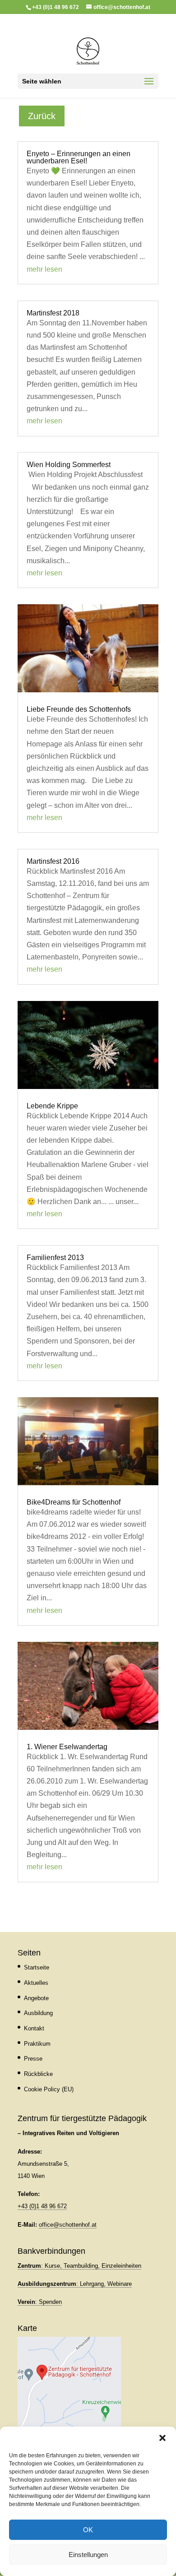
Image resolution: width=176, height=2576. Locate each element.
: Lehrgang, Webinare (75, 2284)
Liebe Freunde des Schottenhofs (79, 709)
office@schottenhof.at (68, 2225)
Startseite (37, 1967)
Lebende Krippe (52, 1106)
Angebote (36, 1998)
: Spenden (40, 2302)
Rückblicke (38, 2074)
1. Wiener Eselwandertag (67, 1747)
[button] (162, 2438)
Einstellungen (88, 2555)
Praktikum (37, 2044)
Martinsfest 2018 (53, 313)
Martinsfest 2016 (53, 861)
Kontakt (34, 2028)
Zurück (42, 116)
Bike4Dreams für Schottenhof (74, 1502)
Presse (33, 2059)
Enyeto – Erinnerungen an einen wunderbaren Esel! (79, 157)
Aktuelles (36, 1983)
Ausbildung (38, 2013)
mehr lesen (44, 269)
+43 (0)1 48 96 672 (42, 2206)
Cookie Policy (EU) (49, 2089)
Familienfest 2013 (55, 1258)
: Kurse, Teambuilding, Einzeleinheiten (79, 2266)
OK (88, 2530)
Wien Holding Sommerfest (69, 465)
